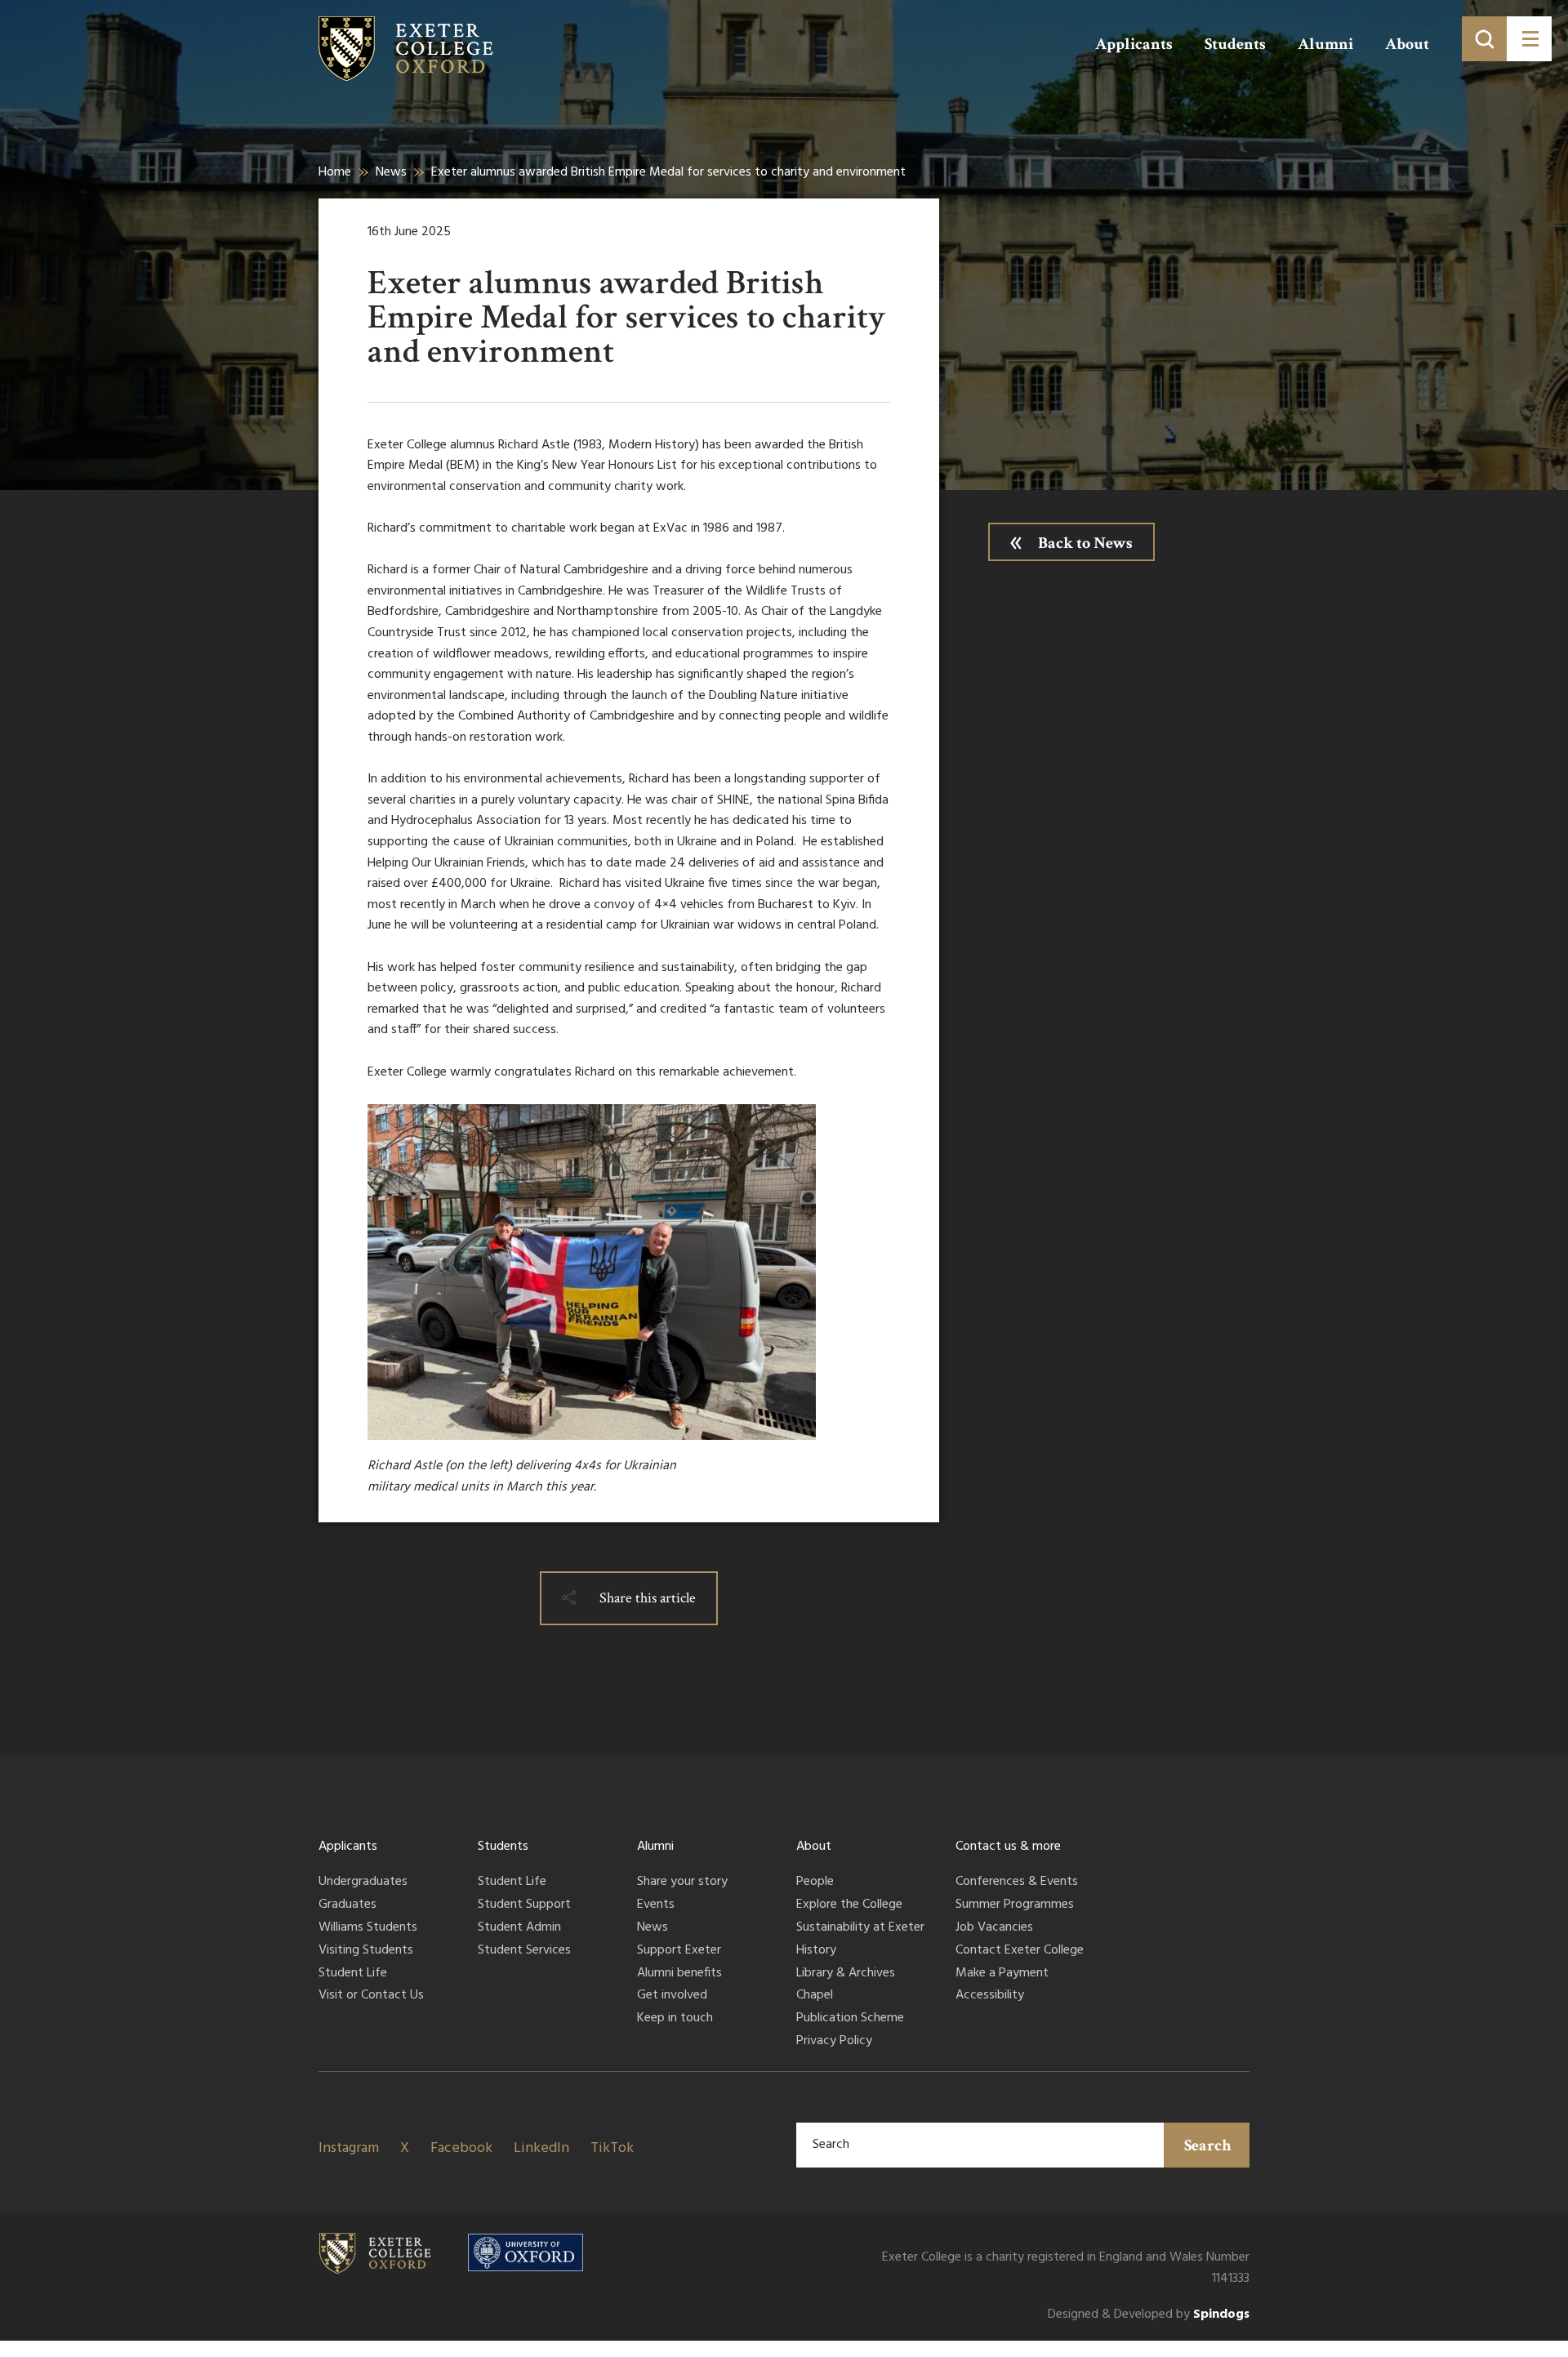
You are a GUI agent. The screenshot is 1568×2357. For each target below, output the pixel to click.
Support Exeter (679, 1951)
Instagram (349, 2148)
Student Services (524, 1951)
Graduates (347, 1905)
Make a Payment (1002, 1974)
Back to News (1085, 543)
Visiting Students (366, 1951)
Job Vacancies (994, 1928)
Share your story (682, 1882)
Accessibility (990, 1996)
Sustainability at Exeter (860, 1928)
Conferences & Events (1017, 1882)
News (391, 172)
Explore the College (849, 1905)
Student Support (524, 1905)
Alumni (1325, 44)
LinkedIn (541, 2148)
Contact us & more (1008, 1847)
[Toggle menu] (1529, 39)
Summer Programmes (1015, 1905)
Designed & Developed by (1149, 2315)
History (816, 1951)
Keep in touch (675, 2019)
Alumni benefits (679, 1974)
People (815, 1882)
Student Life (353, 1974)
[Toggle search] (1484, 39)
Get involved (672, 1996)
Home (335, 172)
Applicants (1134, 44)
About (1407, 44)
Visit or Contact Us (371, 1996)
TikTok (612, 2148)
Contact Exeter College (1020, 1951)
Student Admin (519, 1928)
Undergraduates (363, 1882)
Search (1208, 2145)
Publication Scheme (850, 2019)
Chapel (815, 1996)
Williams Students (368, 1928)
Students (1235, 44)
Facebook (461, 2148)
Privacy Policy (834, 2042)
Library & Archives (846, 1974)
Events (656, 1905)
